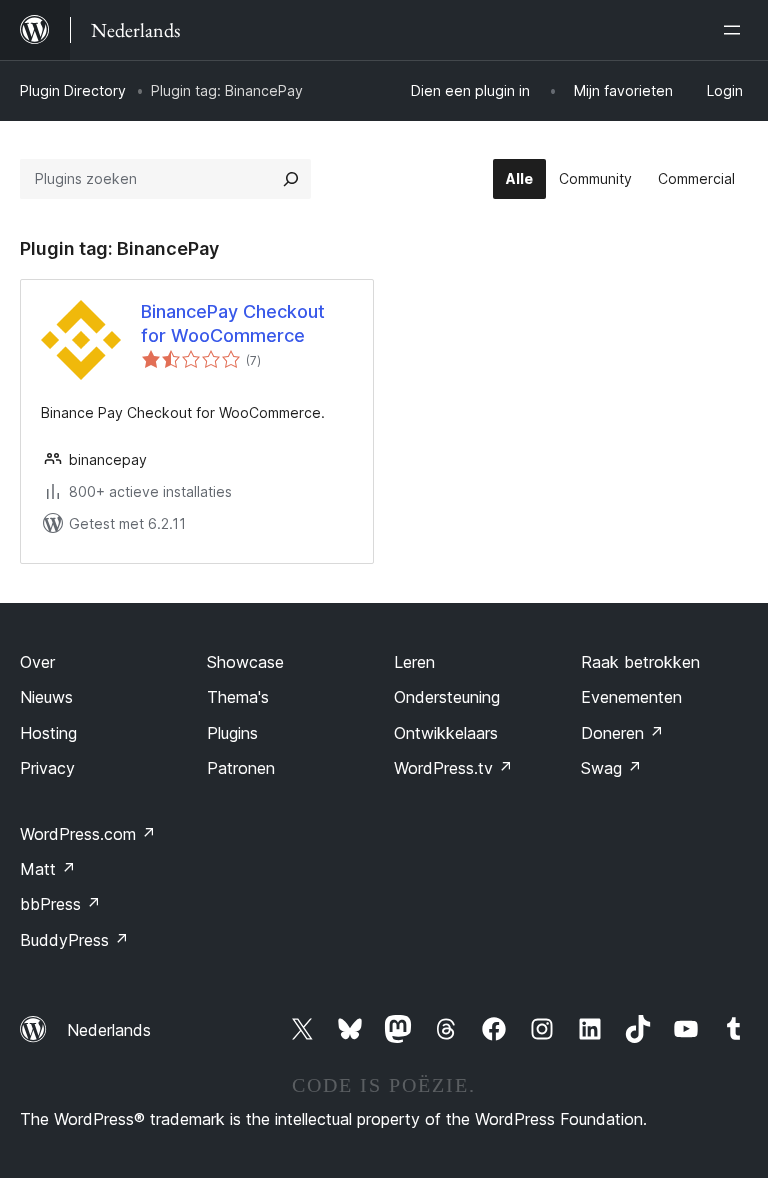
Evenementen (631, 697)
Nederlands (109, 1030)
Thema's (238, 697)
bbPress (60, 904)
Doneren (622, 733)
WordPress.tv (453, 768)
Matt (48, 869)
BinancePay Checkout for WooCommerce (233, 323)
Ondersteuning (447, 697)
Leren (414, 662)
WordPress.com (88, 834)
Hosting (48, 733)
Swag (611, 768)
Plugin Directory (73, 90)
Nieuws (46, 697)
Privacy (47, 768)
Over (37, 662)
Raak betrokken (640, 662)
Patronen (241, 768)
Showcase (245, 662)
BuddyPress (74, 940)
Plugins (232, 733)
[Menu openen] (736, 30)
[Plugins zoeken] (291, 179)
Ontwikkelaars (446, 733)
